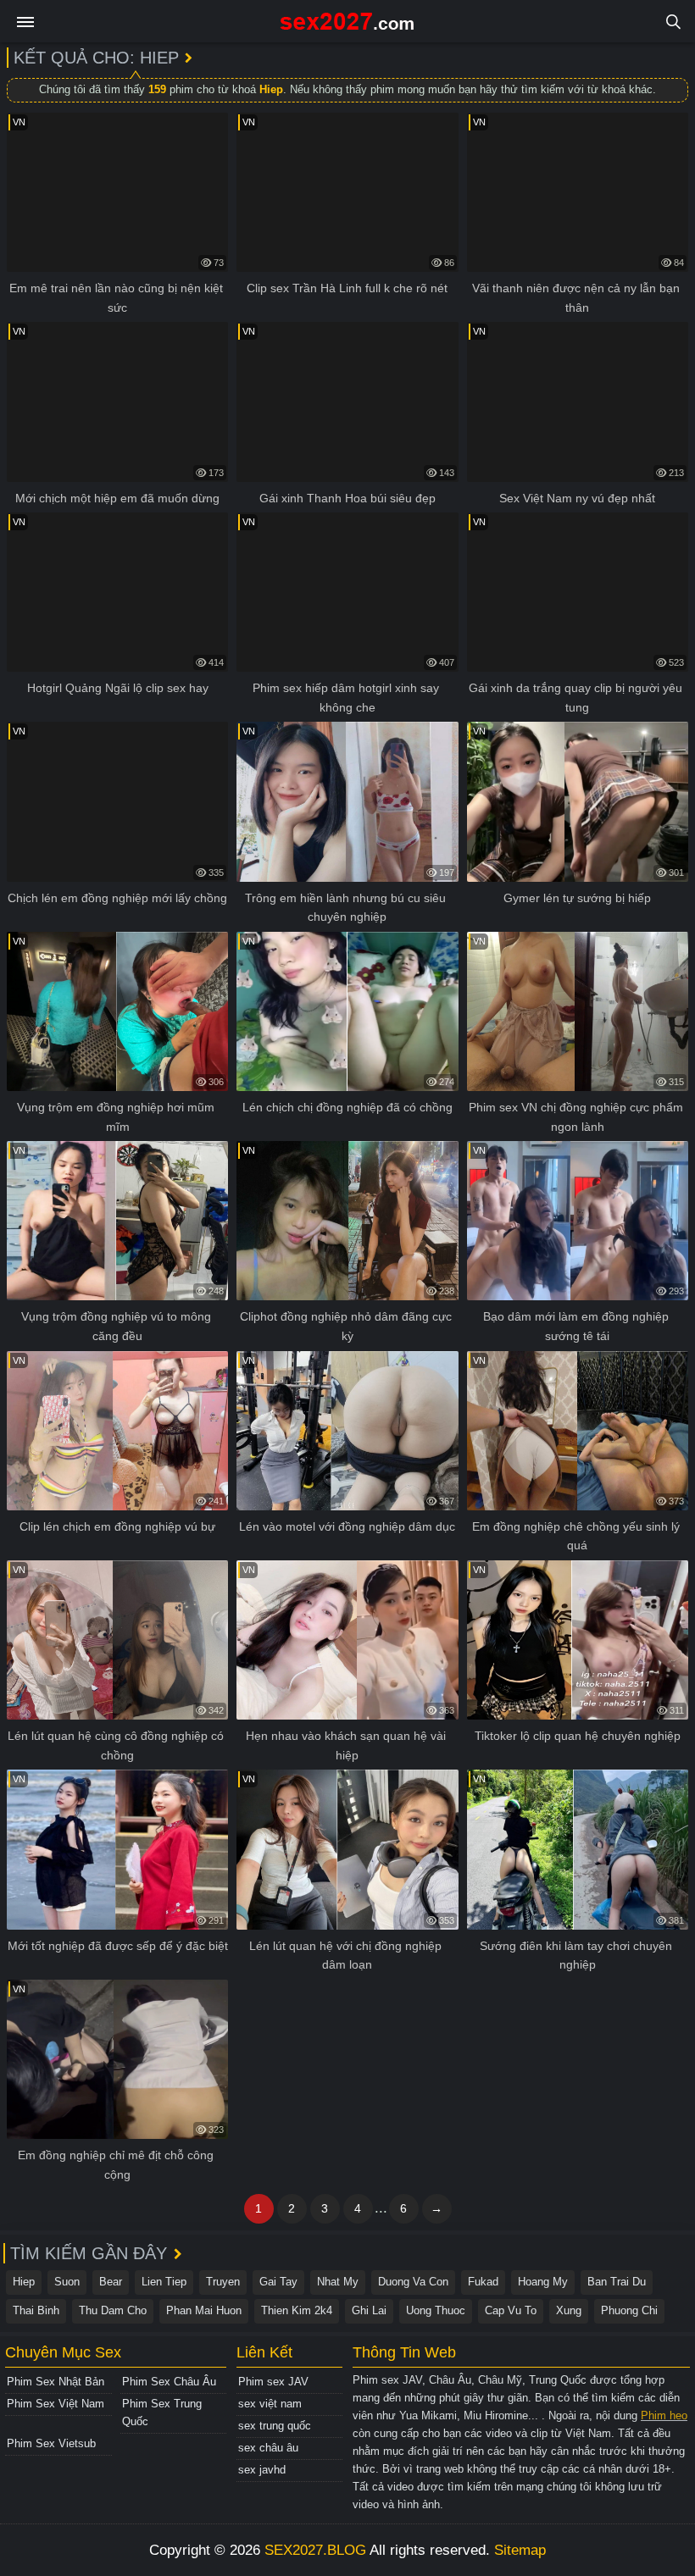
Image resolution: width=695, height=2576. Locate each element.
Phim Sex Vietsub (51, 2443)
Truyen (223, 2282)
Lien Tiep (164, 2282)
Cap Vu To (511, 2310)
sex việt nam (270, 2404)
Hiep (24, 2282)
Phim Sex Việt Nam (56, 2404)
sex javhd (262, 2470)
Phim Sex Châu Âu (169, 2382)
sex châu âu (268, 2448)
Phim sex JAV (273, 2382)
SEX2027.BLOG (315, 2550)
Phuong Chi (629, 2310)
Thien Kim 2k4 (297, 2310)
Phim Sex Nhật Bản (56, 2382)
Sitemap (520, 2550)
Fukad (483, 2282)
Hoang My (543, 2282)
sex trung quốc (275, 2426)
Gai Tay (278, 2282)
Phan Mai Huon (204, 2310)
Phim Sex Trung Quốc (162, 2413)
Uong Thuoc (436, 2310)
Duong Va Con (413, 2282)
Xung (569, 2310)
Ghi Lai (369, 2310)
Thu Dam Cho (113, 2310)
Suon (67, 2282)
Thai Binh (36, 2310)
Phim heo (664, 2415)
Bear (111, 2282)
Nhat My (338, 2282)
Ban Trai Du (617, 2282)
